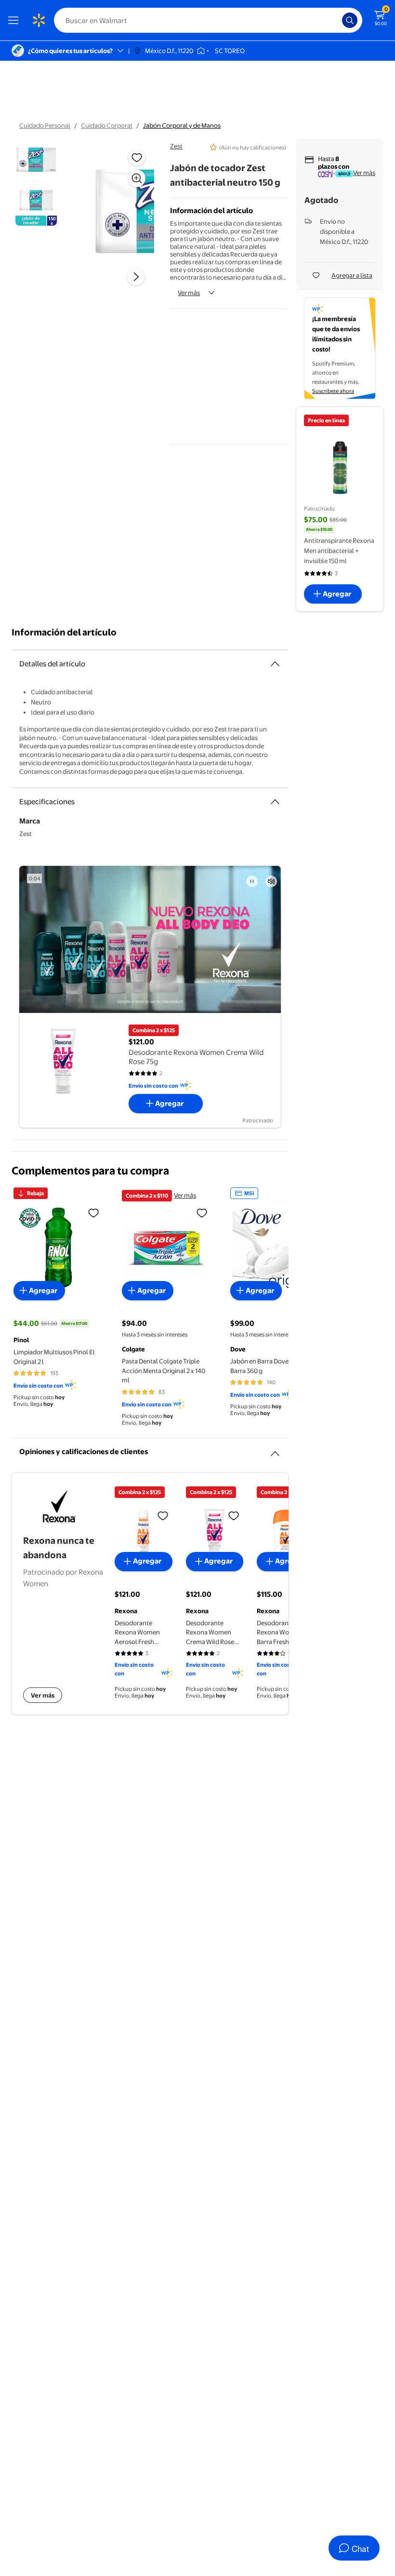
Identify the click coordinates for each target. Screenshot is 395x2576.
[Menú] (15, 20)
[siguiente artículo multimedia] (136, 277)
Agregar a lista (352, 275)
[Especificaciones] (275, 802)
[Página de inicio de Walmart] (39, 20)
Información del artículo (64, 632)
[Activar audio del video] (271, 881)
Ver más (189, 293)
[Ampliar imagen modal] (137, 178)
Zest (176, 146)
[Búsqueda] (350, 20)
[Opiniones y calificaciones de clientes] (275, 1450)
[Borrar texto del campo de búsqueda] (337, 20)
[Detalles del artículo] (275, 664)
